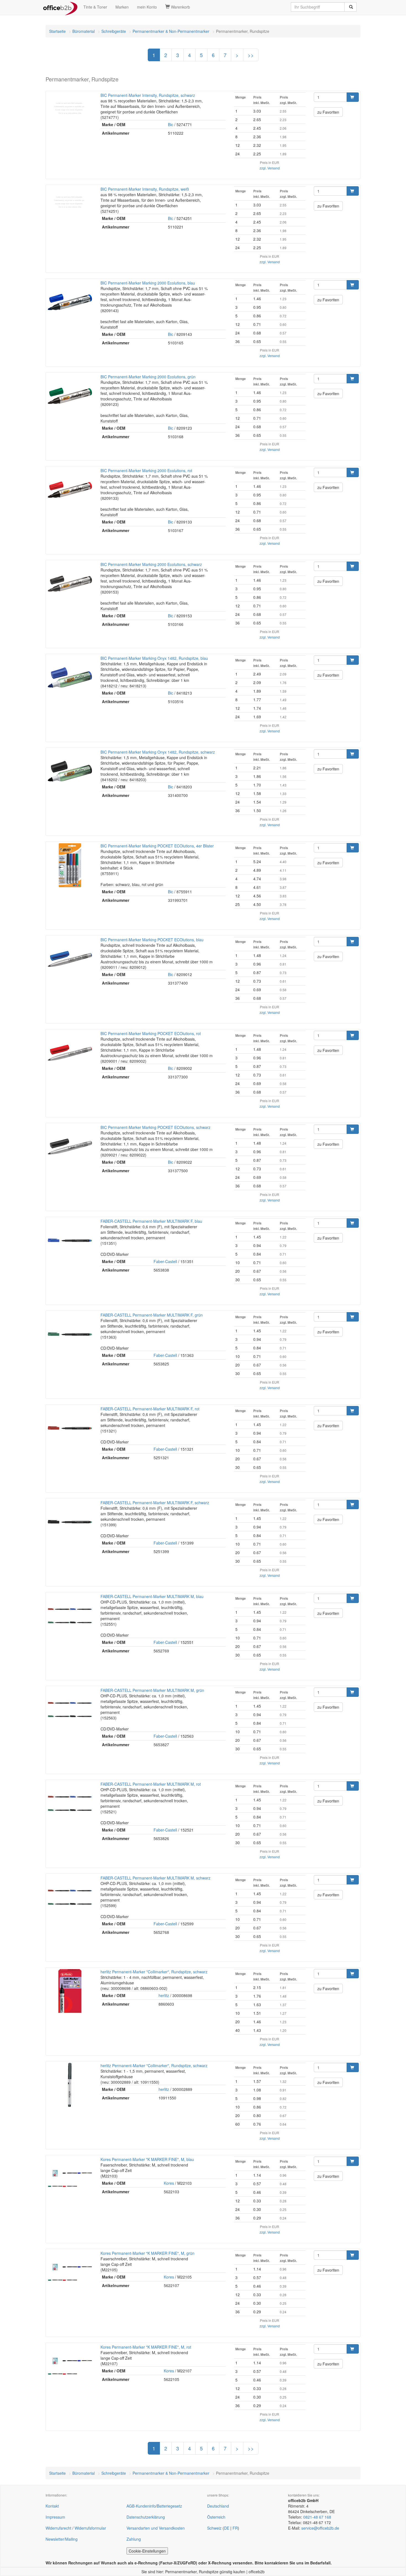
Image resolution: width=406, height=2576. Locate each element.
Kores (169, 2183)
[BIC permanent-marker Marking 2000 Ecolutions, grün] (70, 396)
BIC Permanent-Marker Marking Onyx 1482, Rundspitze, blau (154, 658)
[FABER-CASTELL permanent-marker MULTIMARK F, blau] (70, 1240)
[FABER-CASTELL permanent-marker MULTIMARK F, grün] (70, 1334)
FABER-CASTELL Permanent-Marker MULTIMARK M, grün (152, 1690)
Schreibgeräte (114, 31)
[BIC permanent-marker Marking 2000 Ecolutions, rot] (70, 490)
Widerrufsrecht (58, 2528)
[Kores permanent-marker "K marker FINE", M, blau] (70, 2179)
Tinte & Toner (95, 7)
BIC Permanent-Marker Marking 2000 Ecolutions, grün (148, 377)
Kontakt (52, 2506)
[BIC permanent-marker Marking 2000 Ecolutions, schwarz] (70, 584)
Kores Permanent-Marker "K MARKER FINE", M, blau (147, 2159)
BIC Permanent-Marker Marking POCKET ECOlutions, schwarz (155, 1127)
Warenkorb (180, 7)
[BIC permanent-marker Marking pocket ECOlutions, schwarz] (70, 1147)
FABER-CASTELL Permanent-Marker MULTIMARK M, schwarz (155, 1878)
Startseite (57, 31)
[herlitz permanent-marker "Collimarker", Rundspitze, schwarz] (70, 1991)
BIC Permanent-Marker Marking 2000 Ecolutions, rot (146, 470)
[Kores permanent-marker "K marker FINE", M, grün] (70, 2272)
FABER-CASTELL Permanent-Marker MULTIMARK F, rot (150, 1409)
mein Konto (147, 7)
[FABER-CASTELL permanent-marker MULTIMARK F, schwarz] (70, 1522)
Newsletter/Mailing (62, 2539)
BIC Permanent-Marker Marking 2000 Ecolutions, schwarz (151, 564)
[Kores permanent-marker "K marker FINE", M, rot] (70, 2366)
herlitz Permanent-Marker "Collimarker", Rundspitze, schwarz (154, 1972)
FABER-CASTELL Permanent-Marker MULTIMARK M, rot (151, 1784)
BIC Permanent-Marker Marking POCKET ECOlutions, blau (152, 940)
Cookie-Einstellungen (147, 2551)
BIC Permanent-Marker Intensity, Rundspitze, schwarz (148, 95)
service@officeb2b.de (320, 2528)
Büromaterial (84, 31)
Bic (171, 124)
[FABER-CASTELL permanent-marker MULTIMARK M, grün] (70, 1710)
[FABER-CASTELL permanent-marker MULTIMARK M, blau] (70, 1616)
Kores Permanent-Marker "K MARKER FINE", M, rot (146, 2347)
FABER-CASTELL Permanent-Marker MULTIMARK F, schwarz (155, 1503)
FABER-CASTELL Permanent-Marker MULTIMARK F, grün (152, 1315)
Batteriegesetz (169, 2506)
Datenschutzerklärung (146, 2517)
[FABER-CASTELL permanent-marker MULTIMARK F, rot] (70, 1428)
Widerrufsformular (90, 2528)
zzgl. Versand (270, 168)
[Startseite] (60, 7)
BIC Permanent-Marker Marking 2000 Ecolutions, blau (148, 283)
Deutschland (218, 2506)
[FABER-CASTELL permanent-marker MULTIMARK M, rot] (70, 1803)
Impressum (55, 2517)
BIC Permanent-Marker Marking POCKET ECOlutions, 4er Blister (157, 846)
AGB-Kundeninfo (141, 2506)
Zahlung (134, 2539)
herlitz (164, 1995)
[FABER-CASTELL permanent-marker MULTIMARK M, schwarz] (70, 1897)
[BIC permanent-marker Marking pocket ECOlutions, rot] (70, 1053)
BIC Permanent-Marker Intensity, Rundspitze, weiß (145, 189)
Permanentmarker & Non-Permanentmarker (171, 31)
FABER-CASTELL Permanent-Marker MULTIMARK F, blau (151, 1221)
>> (251, 55)
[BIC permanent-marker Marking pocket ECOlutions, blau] (70, 959)
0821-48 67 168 (317, 2517)
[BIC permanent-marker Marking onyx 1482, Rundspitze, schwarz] (70, 771)
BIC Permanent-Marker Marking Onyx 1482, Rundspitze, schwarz (158, 752)
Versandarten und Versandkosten (156, 2528)
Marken (122, 7)
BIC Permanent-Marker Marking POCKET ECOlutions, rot (151, 1033)
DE (227, 2528)
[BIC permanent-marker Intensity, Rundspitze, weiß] (70, 201)
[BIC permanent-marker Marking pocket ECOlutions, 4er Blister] (70, 865)
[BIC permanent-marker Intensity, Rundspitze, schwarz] (70, 108)
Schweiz (214, 2528)
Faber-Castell (165, 1261)
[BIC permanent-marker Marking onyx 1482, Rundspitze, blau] (70, 677)
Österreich (216, 2517)
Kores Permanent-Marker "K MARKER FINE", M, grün (147, 2253)
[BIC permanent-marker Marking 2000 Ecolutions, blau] (70, 302)
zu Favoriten (328, 112)
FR (235, 2528)
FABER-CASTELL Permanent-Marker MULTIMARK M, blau (152, 1596)
